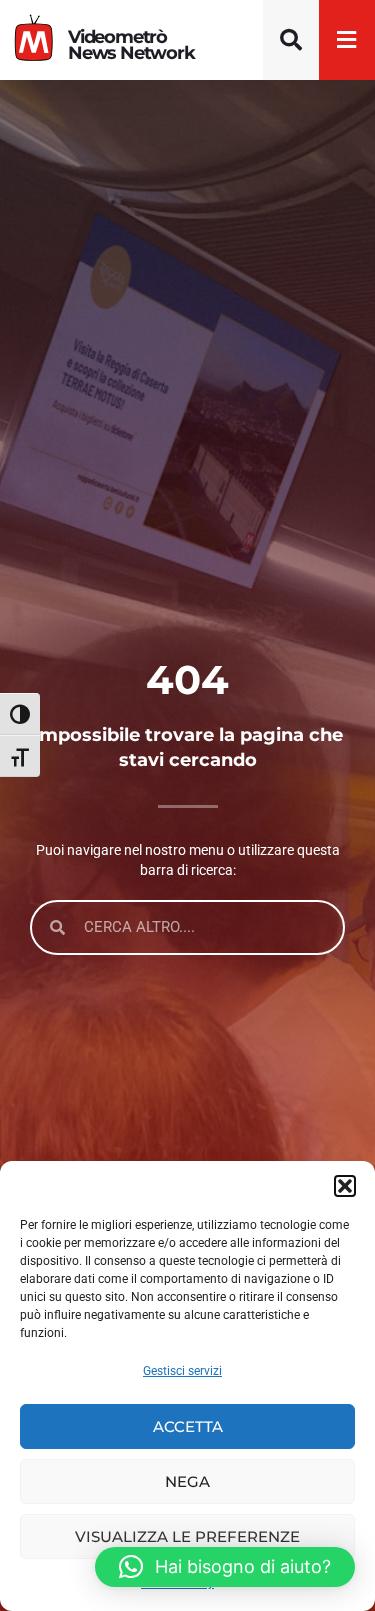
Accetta (188, 1426)
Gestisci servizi (182, 1371)
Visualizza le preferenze (187, 1536)
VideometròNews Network (131, 45)
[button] (345, 1186)
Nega (187, 1481)
